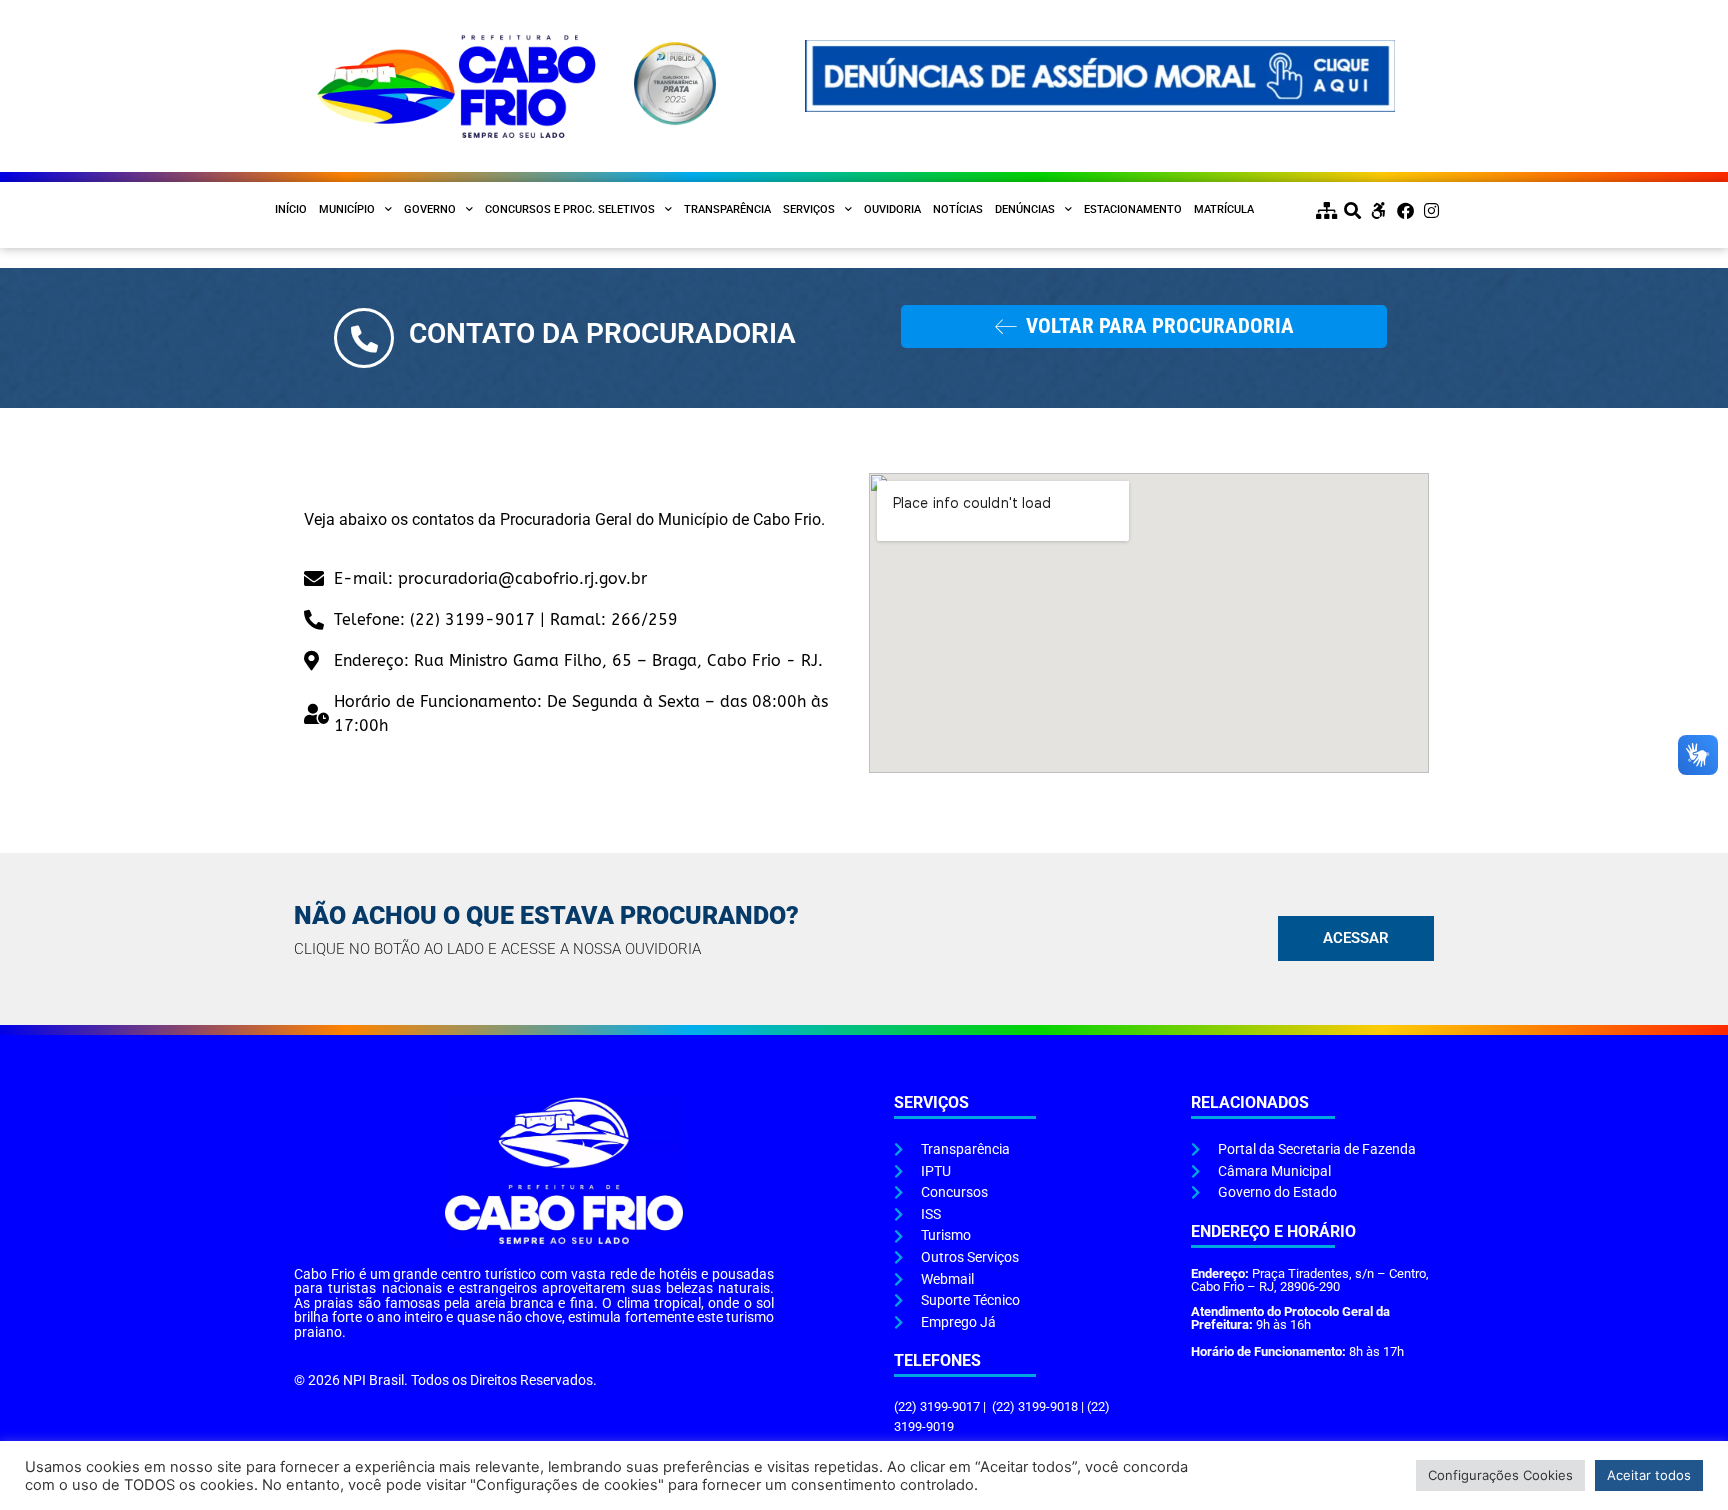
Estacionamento (1133, 209)
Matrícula (1224, 209)
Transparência (727, 209)
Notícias (958, 209)
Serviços (809, 209)
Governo (430, 209)
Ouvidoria (892, 209)
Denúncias (1025, 209)
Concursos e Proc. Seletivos (570, 209)
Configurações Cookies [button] (1500, 1475)
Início (291, 209)
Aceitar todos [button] (1649, 1475)
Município (347, 209)
